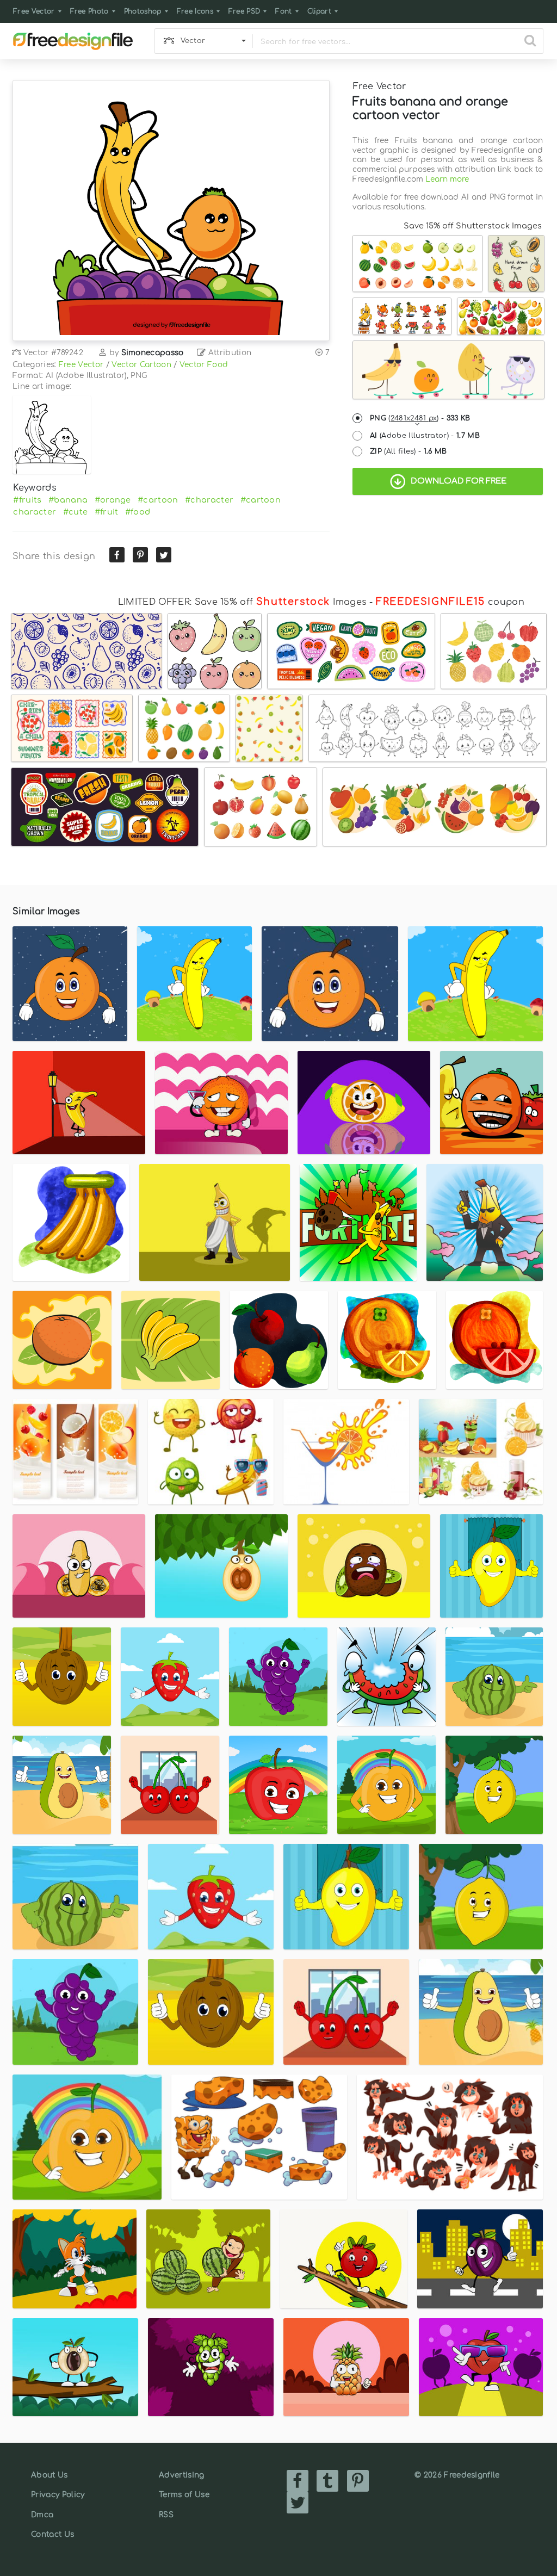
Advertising (182, 2475)
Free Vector (34, 11)
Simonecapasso (153, 353)
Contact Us (52, 2534)
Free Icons (195, 11)
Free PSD (245, 11)
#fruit (107, 512)
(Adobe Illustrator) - (425, 436)
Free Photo (89, 11)
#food (138, 512)
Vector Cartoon (141, 365)
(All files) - (409, 451)
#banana (68, 500)
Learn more (447, 179)
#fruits (27, 500)
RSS (166, 2515)
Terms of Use (184, 2495)
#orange (113, 500)
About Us (49, 2475)
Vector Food (204, 365)
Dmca (42, 2515)
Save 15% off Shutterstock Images (473, 226)
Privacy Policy (58, 2495)
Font (283, 11)
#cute (76, 512)
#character (209, 500)
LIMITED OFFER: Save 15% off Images (242, 602)
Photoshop (143, 11)
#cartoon (158, 500)
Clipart (319, 11)
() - (420, 418)
